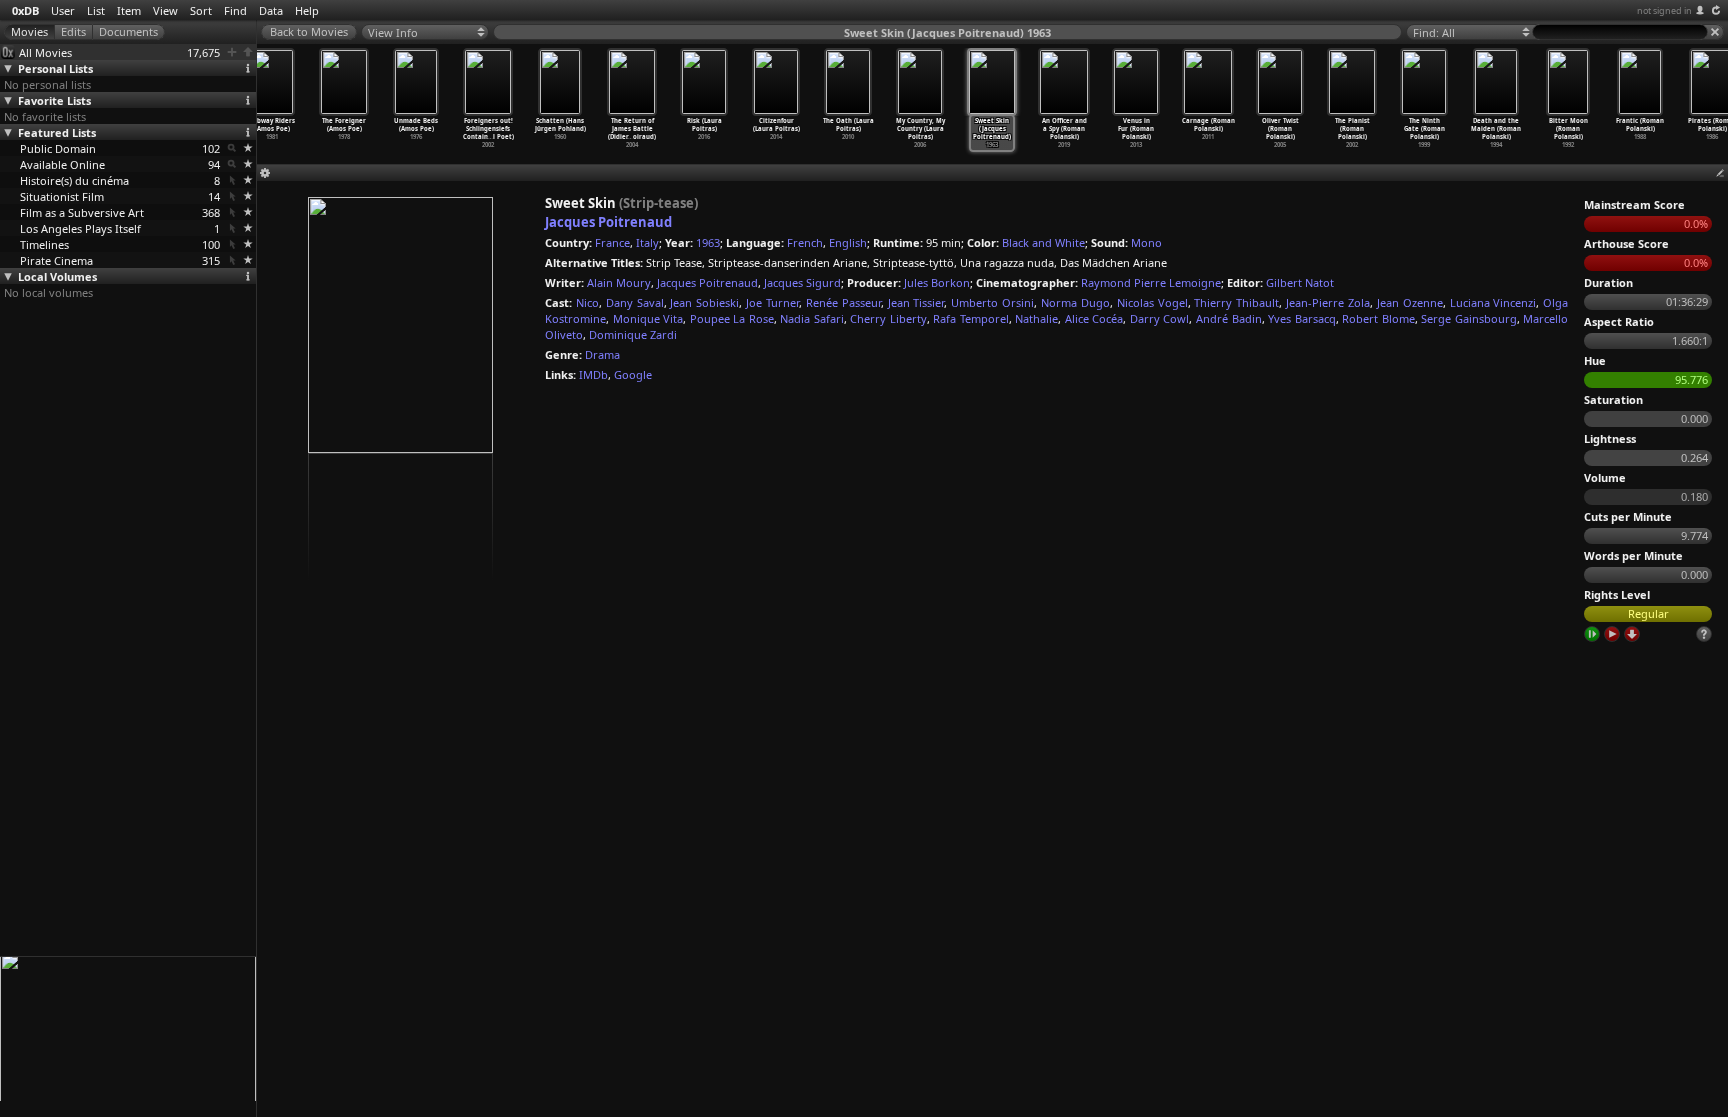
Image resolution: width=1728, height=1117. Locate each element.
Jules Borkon (937, 282)
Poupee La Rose (732, 318)
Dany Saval (635, 302)
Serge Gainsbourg (1469, 318)
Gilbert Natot (1300, 282)
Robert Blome (1378, 318)
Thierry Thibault (1236, 302)
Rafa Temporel (971, 318)
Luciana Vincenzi (1493, 302)
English (848, 242)
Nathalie (1036, 318)
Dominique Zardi (633, 334)
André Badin (1229, 318)
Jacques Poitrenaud (608, 222)
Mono (1146, 242)
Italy (647, 242)
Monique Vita (648, 318)
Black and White (1043, 242)
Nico (587, 302)
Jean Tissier (916, 302)
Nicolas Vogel (1152, 302)
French (805, 242)
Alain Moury (619, 282)
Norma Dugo (1075, 302)
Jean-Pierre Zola (1328, 302)
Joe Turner (772, 302)
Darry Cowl (1160, 318)
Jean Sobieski (704, 302)
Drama (602, 354)
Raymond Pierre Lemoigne (1151, 282)
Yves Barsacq (1302, 318)
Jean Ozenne (1410, 302)
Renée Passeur (843, 302)
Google (633, 374)
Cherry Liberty (888, 318)
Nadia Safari (812, 318)
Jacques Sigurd (802, 282)
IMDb (593, 374)
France (612, 242)
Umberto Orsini (992, 302)
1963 (708, 242)
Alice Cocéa (1094, 318)
